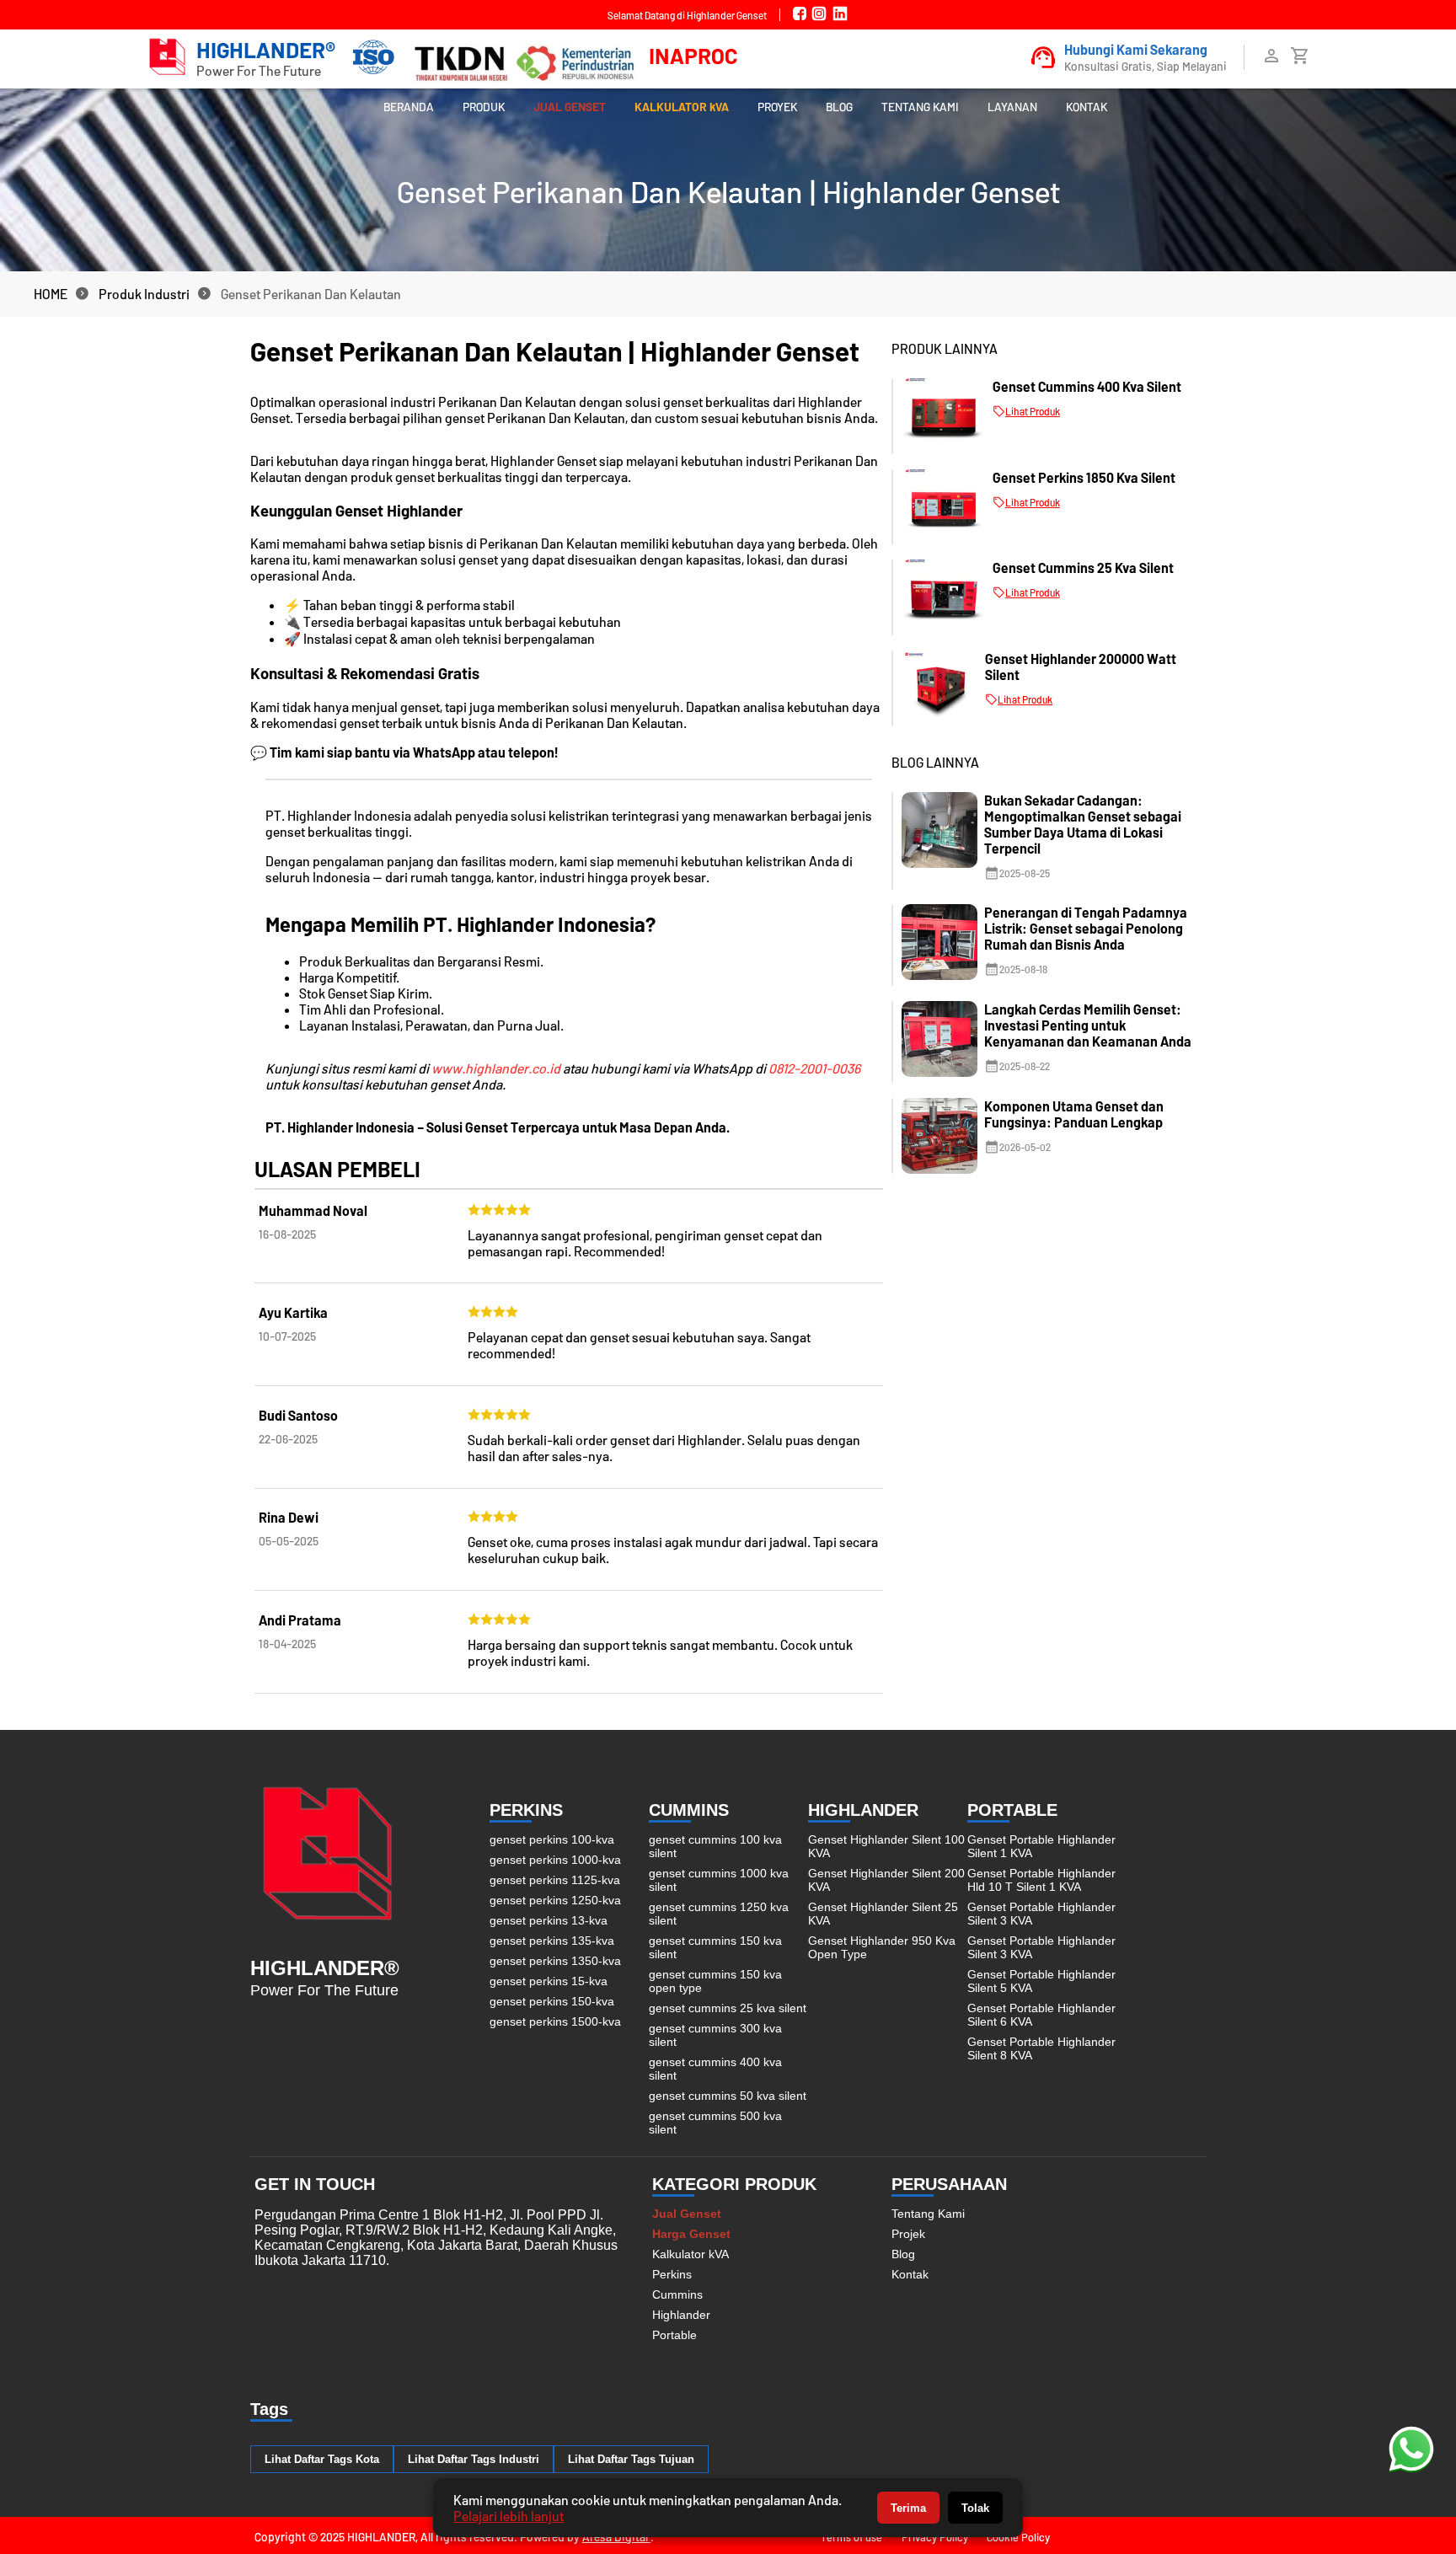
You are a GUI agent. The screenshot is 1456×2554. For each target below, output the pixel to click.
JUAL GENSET (570, 107)
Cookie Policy (1018, 2537)
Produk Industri (144, 294)
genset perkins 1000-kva (555, 1860)
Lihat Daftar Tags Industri (474, 2459)
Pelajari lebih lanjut (509, 2516)
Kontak (910, 2274)
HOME (51, 294)
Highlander (681, 2315)
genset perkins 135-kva (552, 1941)
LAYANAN (1012, 107)
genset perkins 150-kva (552, 2001)
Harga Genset (691, 2234)
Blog (903, 2254)
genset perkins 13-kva (549, 1920)
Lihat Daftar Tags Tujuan (631, 2459)
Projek (908, 2234)
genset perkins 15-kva (549, 1981)
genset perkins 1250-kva (555, 1900)
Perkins (672, 2274)
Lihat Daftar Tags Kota (322, 2459)
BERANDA (409, 107)
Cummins (677, 2294)
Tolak (975, 2508)
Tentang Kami (928, 2214)
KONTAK (1087, 107)
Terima (908, 2508)
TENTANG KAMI (920, 107)
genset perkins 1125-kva (555, 1880)
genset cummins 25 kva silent (728, 2008)
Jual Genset (687, 2214)
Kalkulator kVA (691, 2254)
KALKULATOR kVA (682, 107)
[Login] (1271, 60)
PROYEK (777, 107)
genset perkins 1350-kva (555, 1961)
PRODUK (484, 107)
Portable (674, 2335)
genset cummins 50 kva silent (728, 2096)
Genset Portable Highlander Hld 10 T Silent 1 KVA (1041, 1880)
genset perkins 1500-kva (555, 2021)
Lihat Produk (1033, 411)
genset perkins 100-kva (552, 1839)
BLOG (839, 107)
